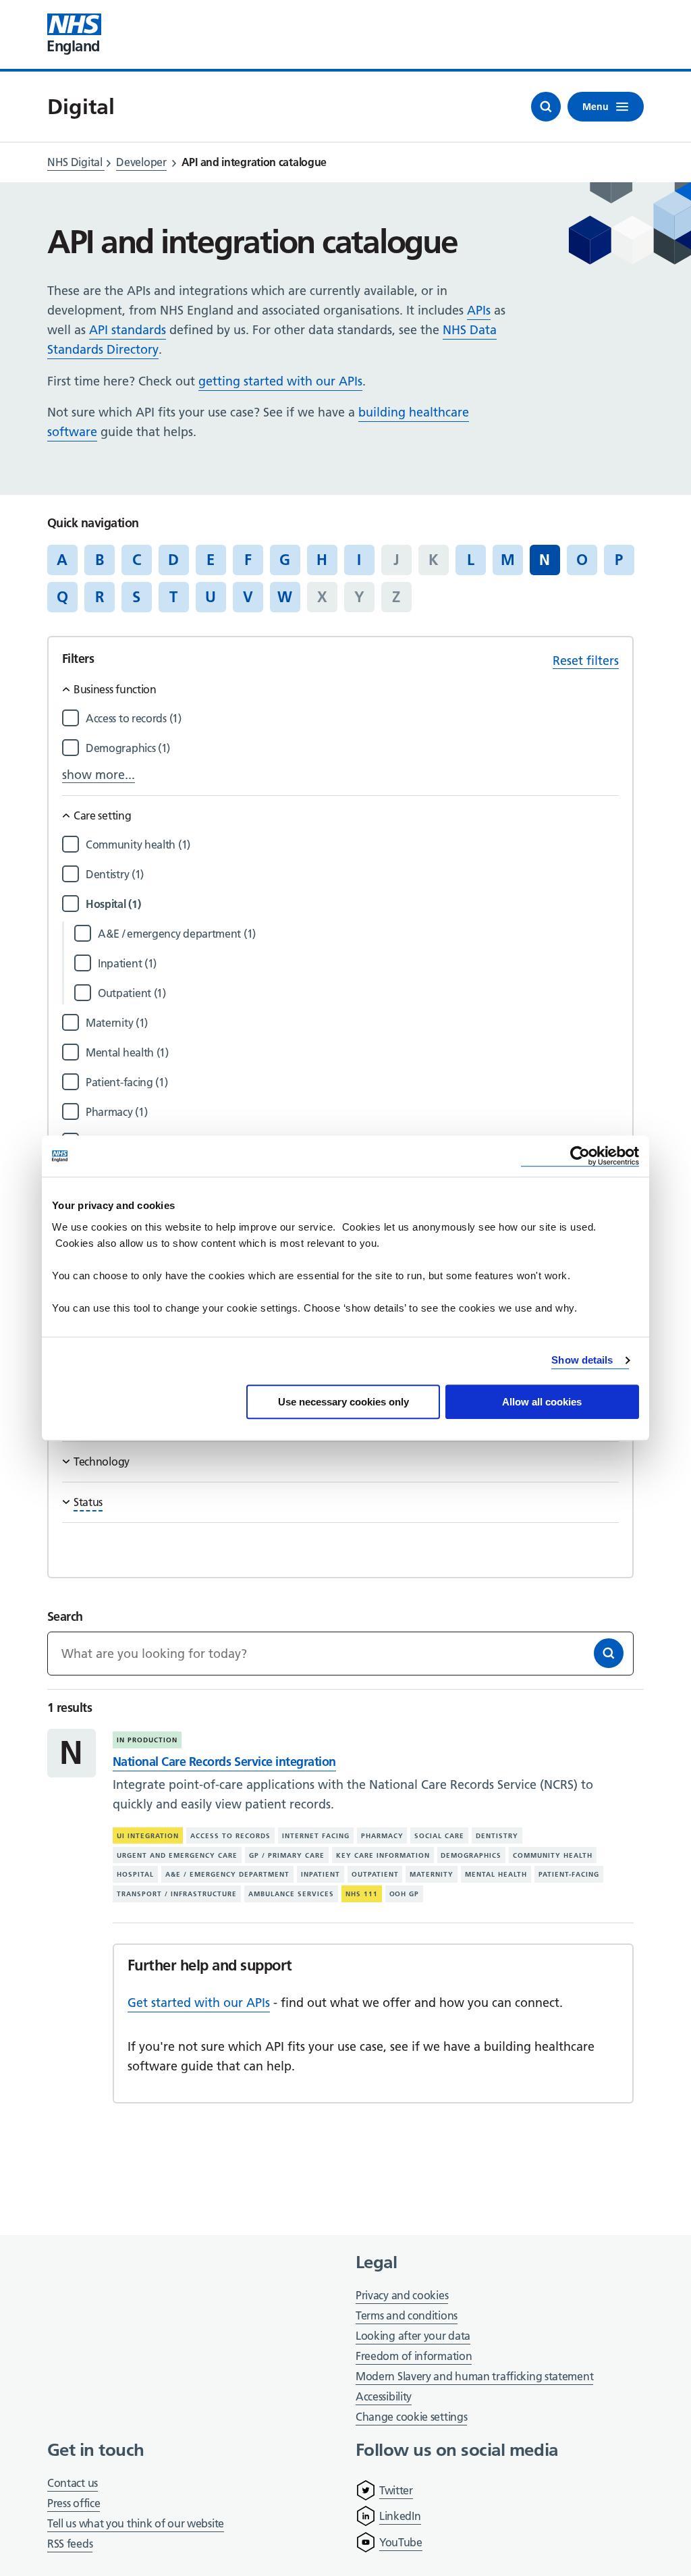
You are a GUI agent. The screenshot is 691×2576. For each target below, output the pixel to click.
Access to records (230, 1836)
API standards (128, 330)
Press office (74, 2504)
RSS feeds (70, 2544)
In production (147, 1740)
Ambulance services (291, 1894)
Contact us (73, 2483)
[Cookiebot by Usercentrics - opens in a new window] (580, 1156)
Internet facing (316, 1836)
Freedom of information (414, 2356)
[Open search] (546, 107)
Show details (582, 1360)
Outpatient (375, 1874)
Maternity (432, 1874)
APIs (479, 310)
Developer (141, 162)
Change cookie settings (411, 2418)
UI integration (148, 1836)
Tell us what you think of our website (136, 2523)
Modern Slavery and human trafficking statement (474, 2377)
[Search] (609, 1653)
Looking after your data (413, 2336)
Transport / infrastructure (177, 1894)
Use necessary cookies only (343, 1402)
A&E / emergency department (227, 1874)
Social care (439, 1836)
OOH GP (405, 1894)
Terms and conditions (407, 2315)
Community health (553, 1855)
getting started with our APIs (280, 381)
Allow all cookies (542, 1402)
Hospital (135, 1874)
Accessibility (384, 2396)
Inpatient (321, 1874)
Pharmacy (382, 1836)
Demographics (471, 1855)
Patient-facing (569, 1874)
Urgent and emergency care (177, 1855)
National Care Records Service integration (224, 1762)
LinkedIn (400, 2516)
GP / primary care (287, 1855)
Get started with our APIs (199, 2003)
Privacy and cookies (402, 2295)
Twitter (396, 2490)
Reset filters (586, 661)
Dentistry (497, 1836)
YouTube (401, 2542)
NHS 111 (362, 1894)
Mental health (496, 1874)
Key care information (383, 1855)
